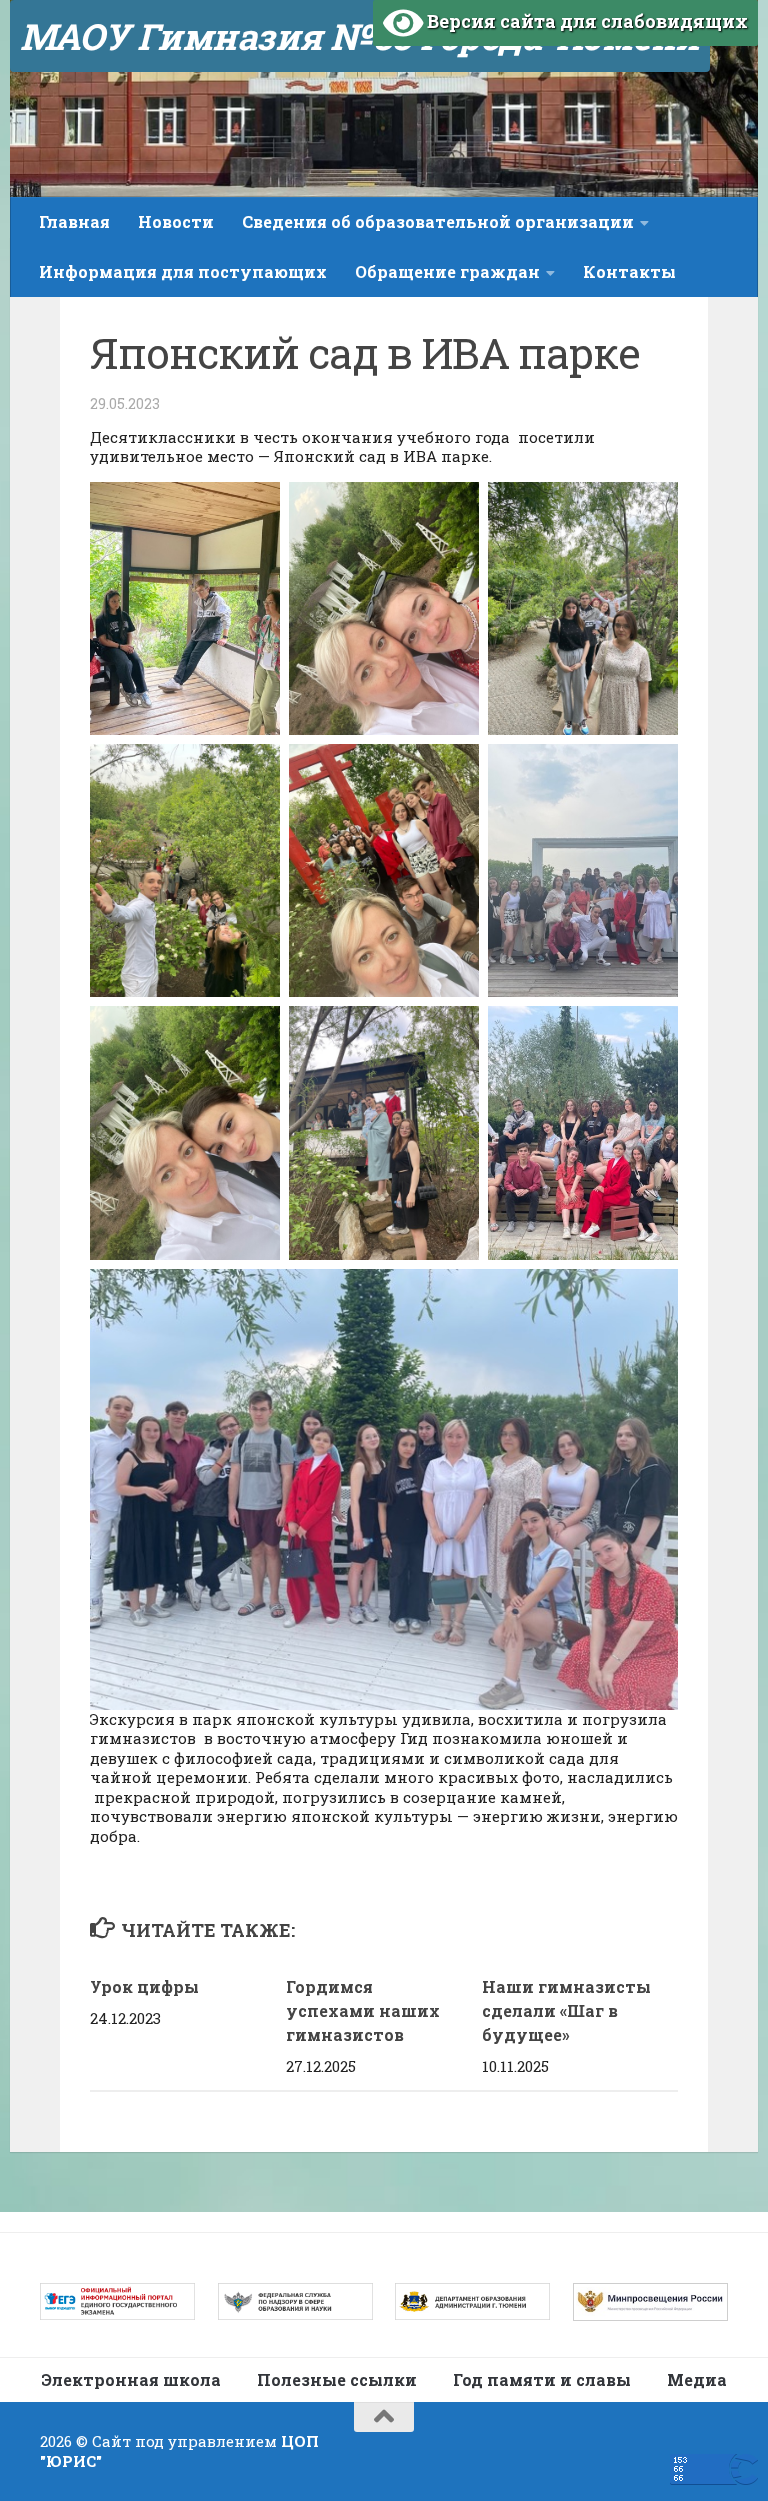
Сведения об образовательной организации (438, 221)
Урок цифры (144, 1986)
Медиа (697, 2379)
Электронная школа (131, 2379)
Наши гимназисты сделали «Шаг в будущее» (566, 2010)
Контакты (629, 271)
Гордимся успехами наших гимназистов (363, 2010)
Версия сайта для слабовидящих (585, 21)
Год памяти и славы (542, 2379)
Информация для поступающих (183, 271)
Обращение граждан (447, 271)
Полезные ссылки (337, 2379)
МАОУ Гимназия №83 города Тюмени (360, 36)
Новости (176, 221)
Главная (74, 221)
